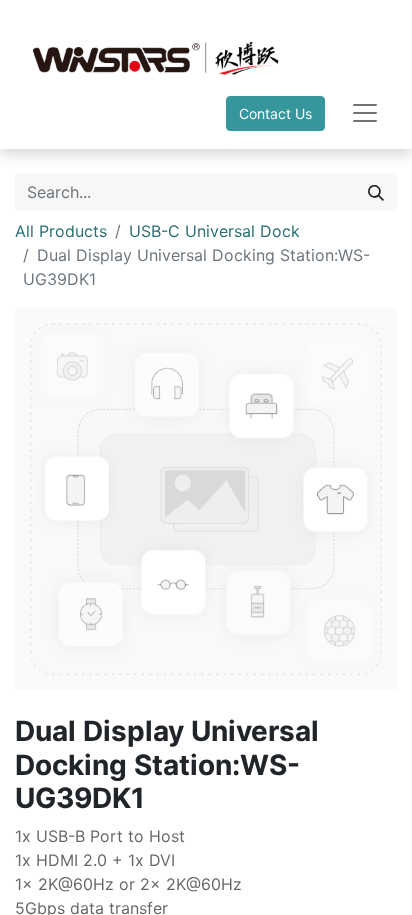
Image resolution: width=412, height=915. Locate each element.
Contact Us (275, 113)
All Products (61, 231)
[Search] (376, 192)
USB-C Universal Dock (214, 231)
